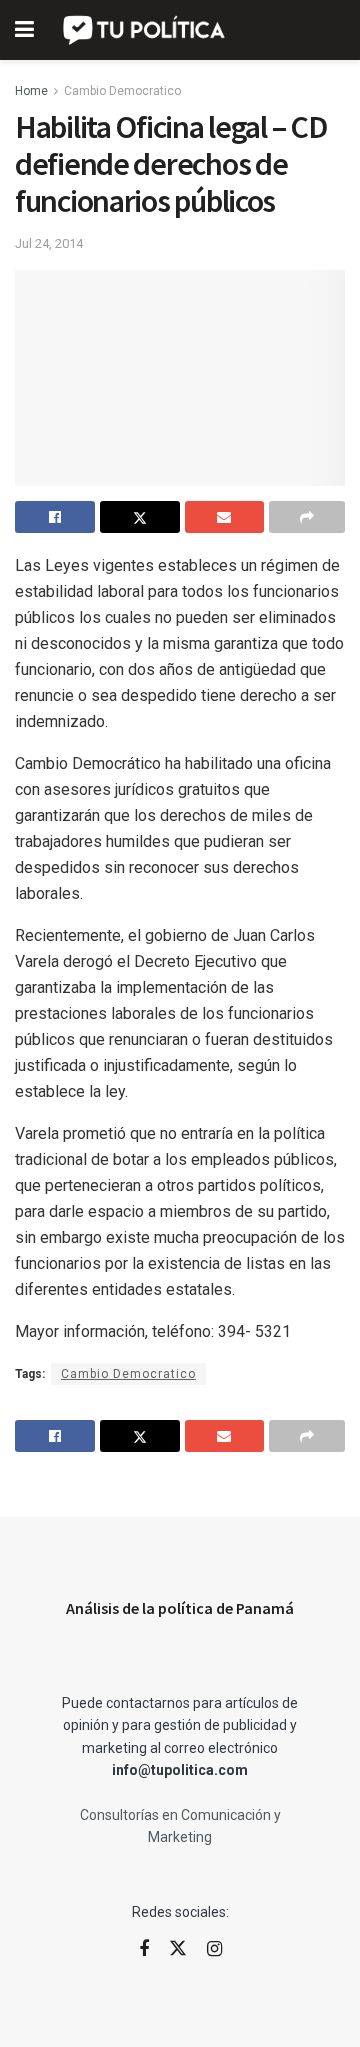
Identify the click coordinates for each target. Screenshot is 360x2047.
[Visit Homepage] (145, 30)
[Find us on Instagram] (214, 1949)
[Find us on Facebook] (144, 1949)
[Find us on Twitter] (178, 1949)
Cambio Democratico (122, 91)
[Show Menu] (24, 30)
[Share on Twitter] (140, 517)
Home (31, 91)
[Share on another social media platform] (307, 517)
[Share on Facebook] (55, 517)
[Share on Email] (225, 517)
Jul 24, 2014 (49, 243)
